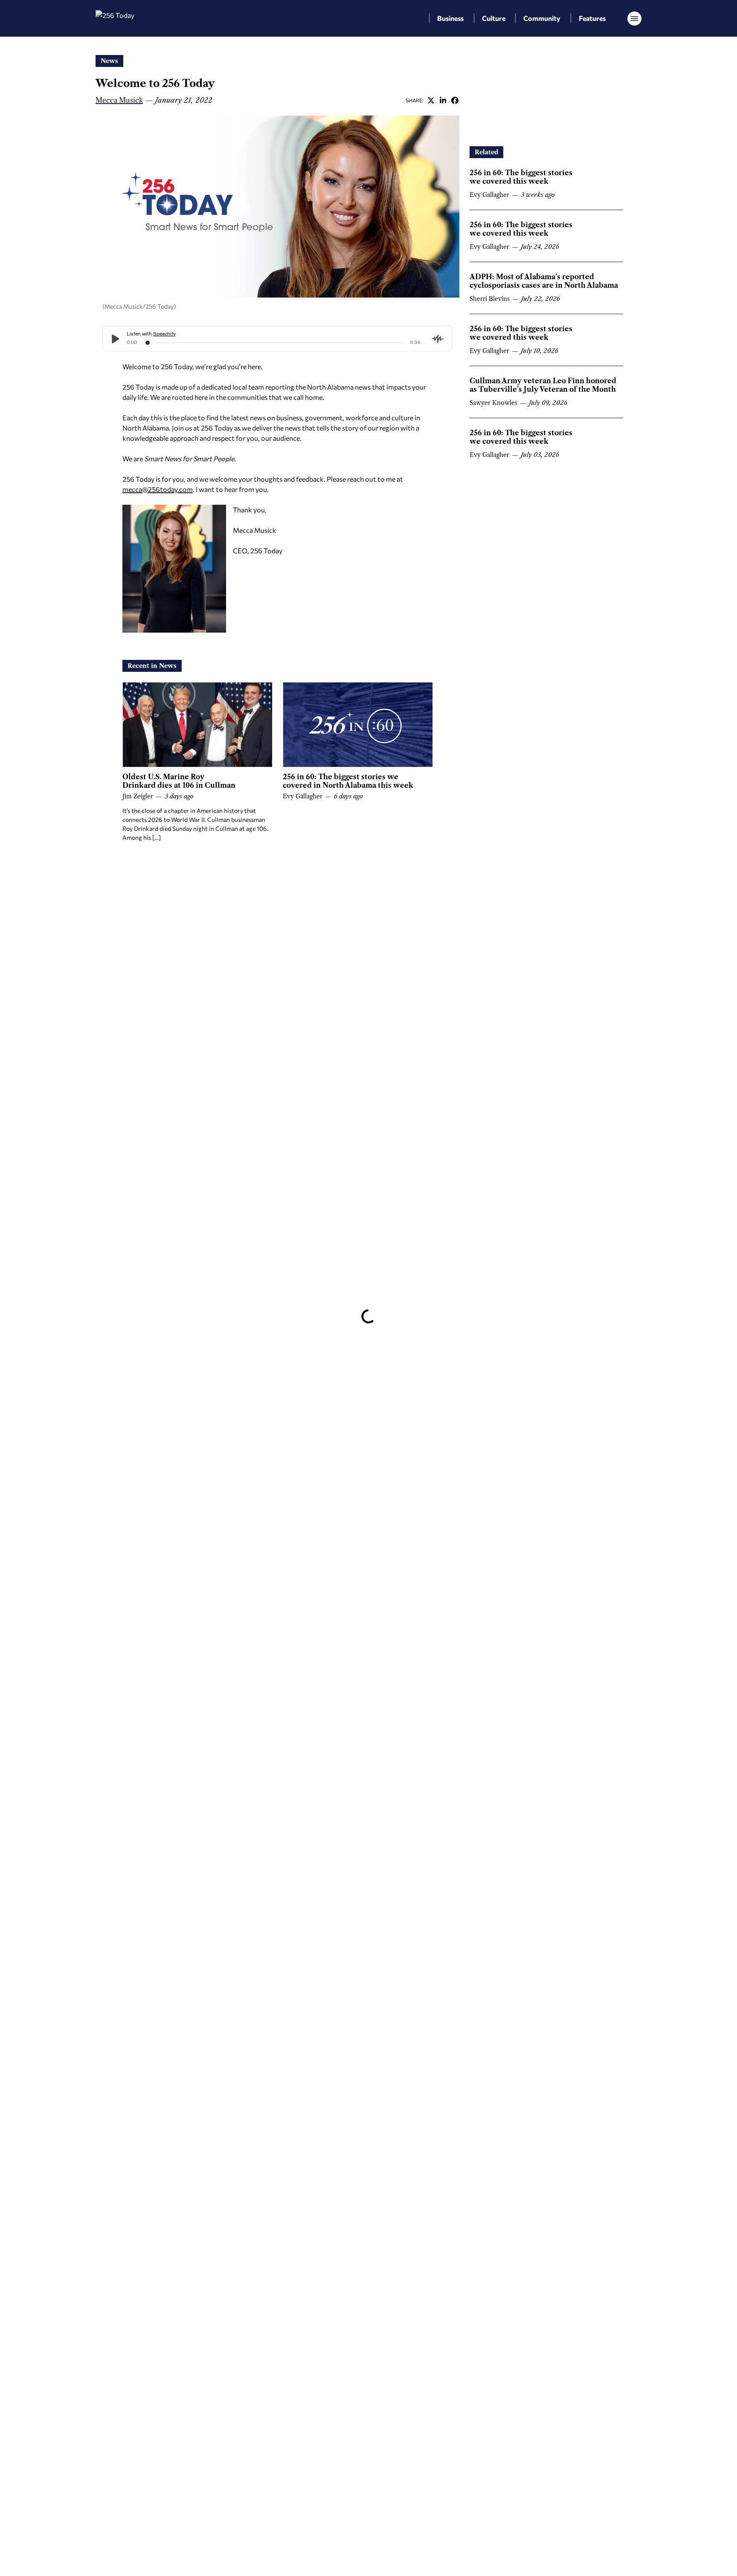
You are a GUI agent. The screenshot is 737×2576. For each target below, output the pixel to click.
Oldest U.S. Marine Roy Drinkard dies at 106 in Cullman (179, 781)
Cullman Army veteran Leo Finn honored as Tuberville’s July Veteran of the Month (543, 385)
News (109, 61)
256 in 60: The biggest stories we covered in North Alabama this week (348, 781)
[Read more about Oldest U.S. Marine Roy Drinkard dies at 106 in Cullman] (197, 725)
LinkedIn (443, 100)
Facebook (455, 100)
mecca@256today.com (158, 489)
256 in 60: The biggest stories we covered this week (521, 177)
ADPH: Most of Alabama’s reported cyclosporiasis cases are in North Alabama (544, 281)
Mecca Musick (119, 100)
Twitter (431, 100)
